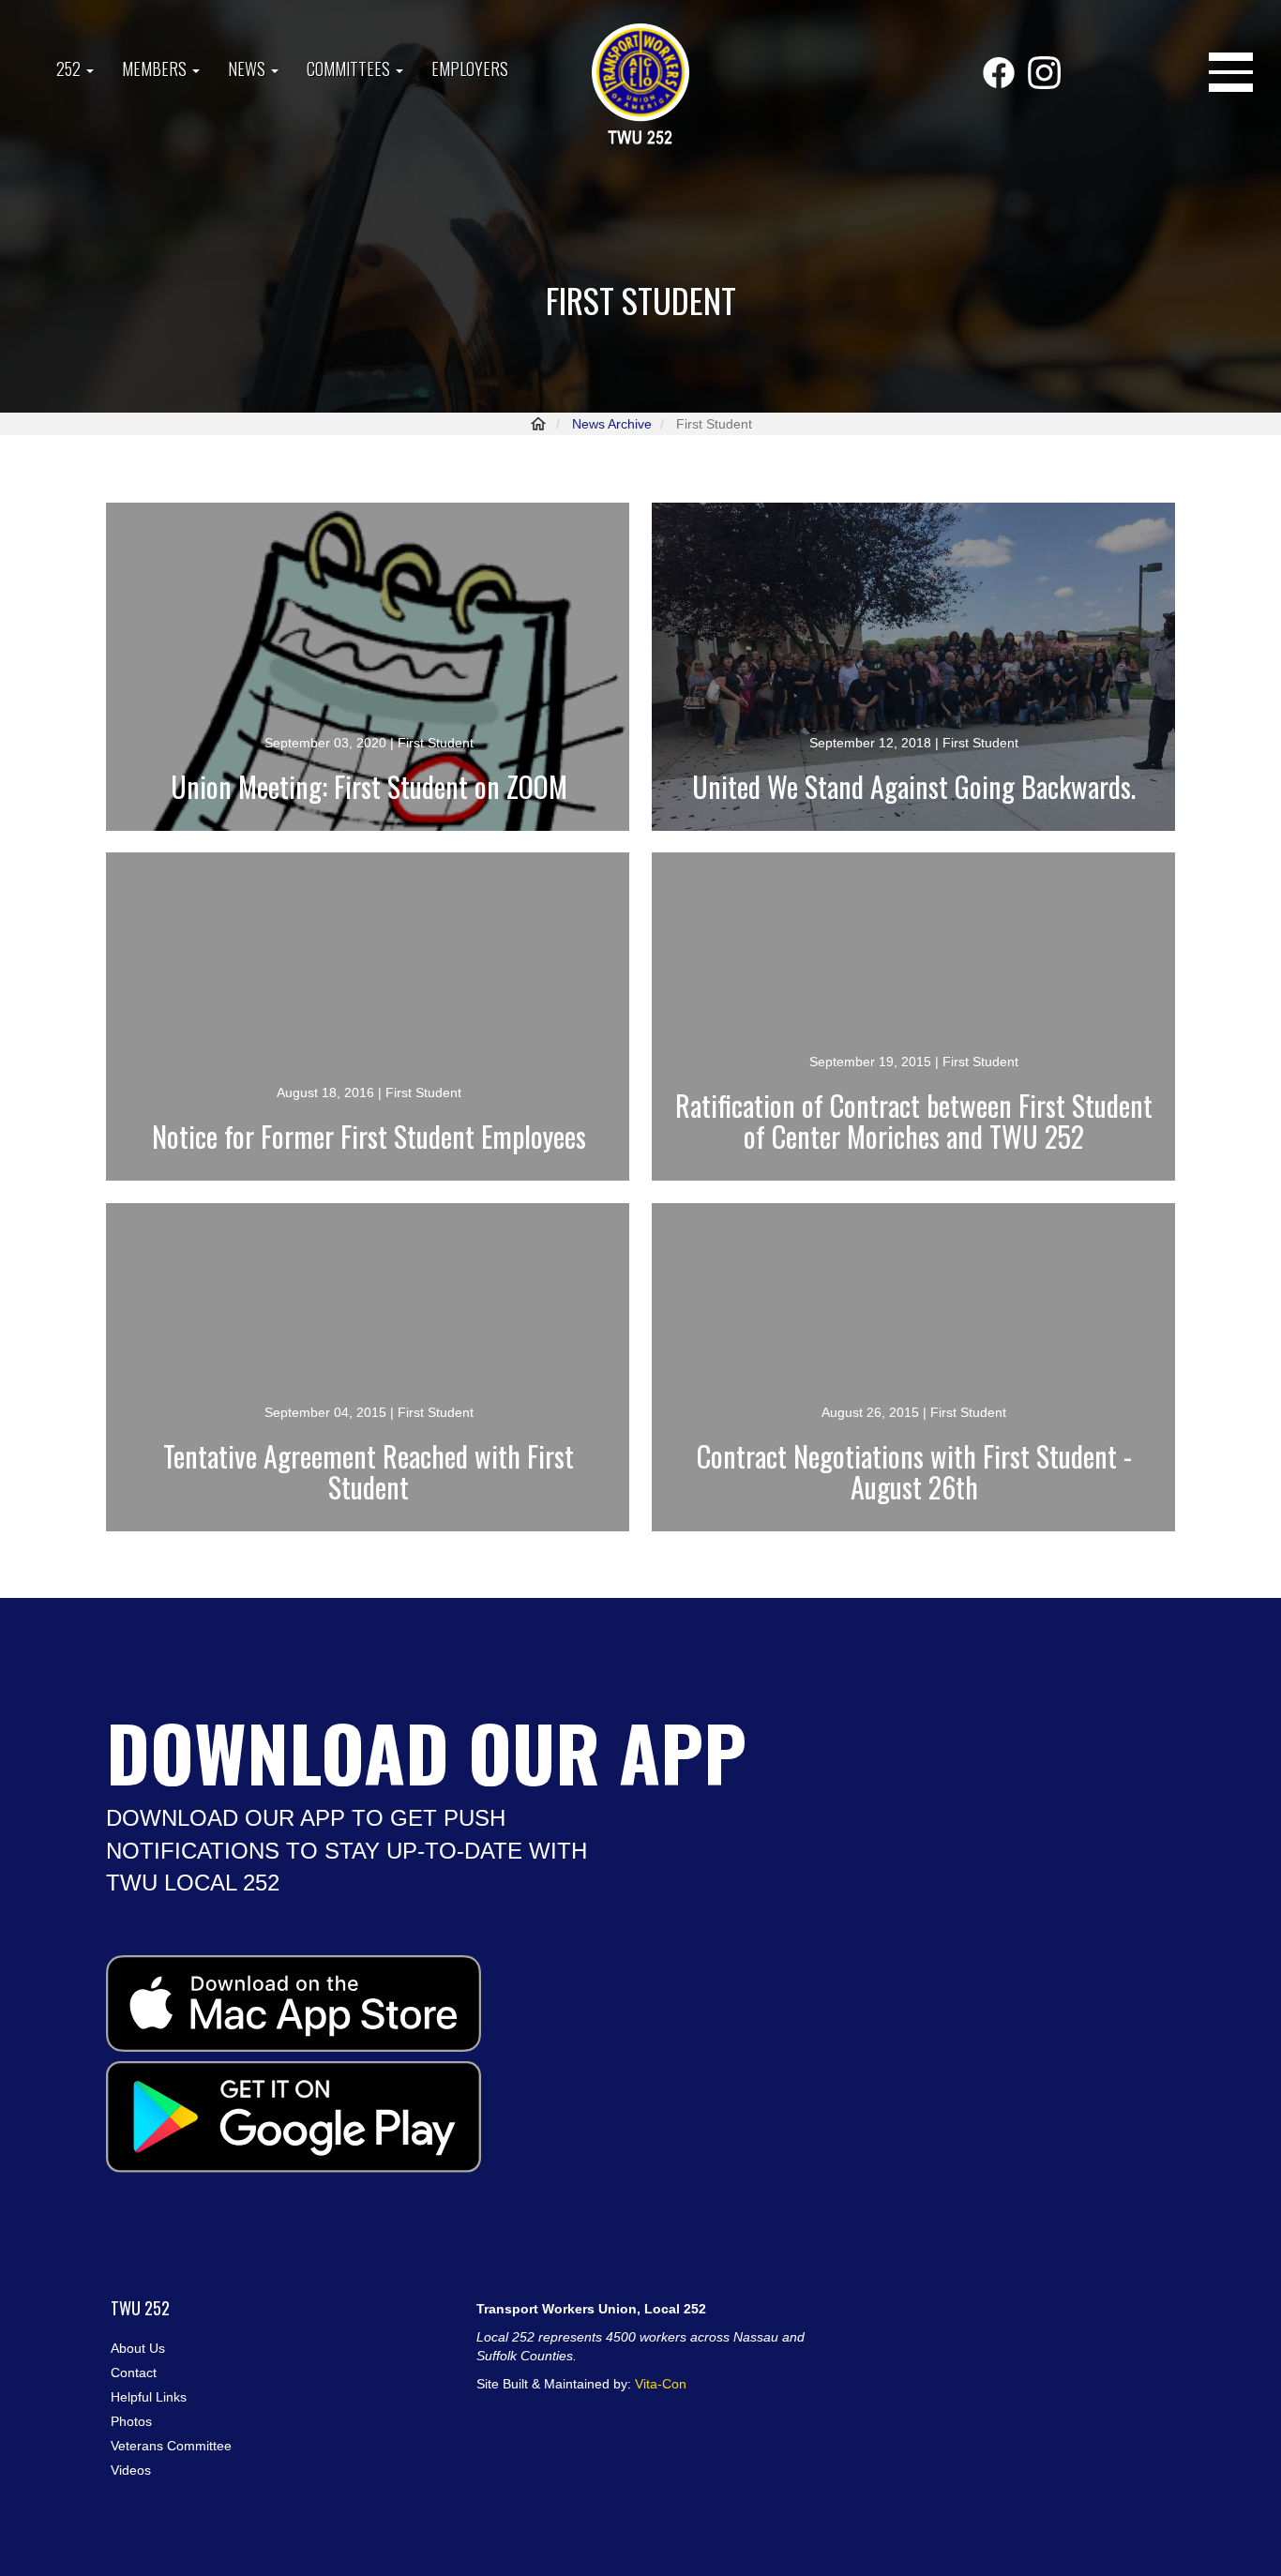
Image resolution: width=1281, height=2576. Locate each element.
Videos (131, 2470)
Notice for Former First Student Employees (369, 1136)
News (249, 68)
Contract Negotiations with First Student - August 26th (914, 1471)
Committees (350, 68)
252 (70, 68)
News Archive (612, 424)
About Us (138, 2348)
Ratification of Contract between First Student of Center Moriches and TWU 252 (914, 1121)
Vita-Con (661, 2384)
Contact (134, 2373)
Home (538, 424)
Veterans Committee (171, 2446)
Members (156, 68)
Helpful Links (149, 2397)
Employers (470, 68)
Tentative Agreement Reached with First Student (369, 1471)
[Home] (640, 86)
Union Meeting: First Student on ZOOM (369, 786)
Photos (131, 2421)
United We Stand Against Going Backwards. (914, 786)
